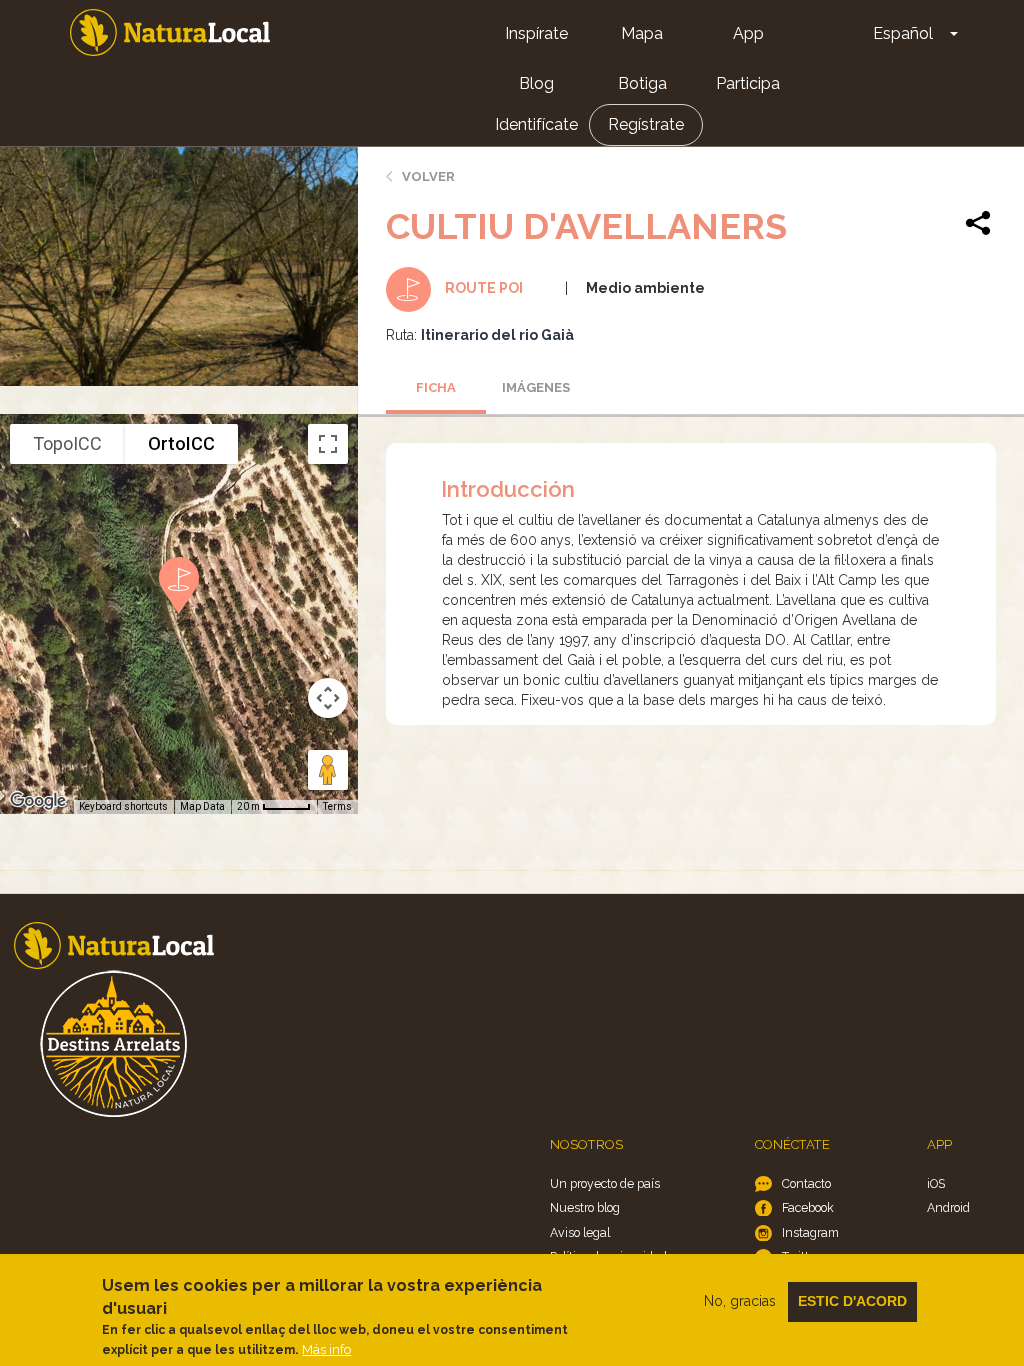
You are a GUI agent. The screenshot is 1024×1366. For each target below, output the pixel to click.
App (748, 33)
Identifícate (536, 124)
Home (170, 32)
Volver (428, 176)
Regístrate (646, 124)
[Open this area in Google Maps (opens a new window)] (38, 801)
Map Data (202, 806)
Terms (337, 806)
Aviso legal (580, 1232)
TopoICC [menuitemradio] (67, 443)
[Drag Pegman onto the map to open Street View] (328, 770)
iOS (936, 1183)
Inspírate (536, 33)
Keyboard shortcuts (123, 806)
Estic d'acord (852, 1301)
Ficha (436, 387)
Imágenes (536, 387)
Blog (536, 83)
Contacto (806, 1183)
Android (948, 1207)
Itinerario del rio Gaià (497, 335)
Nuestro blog (585, 1207)
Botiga (642, 83)
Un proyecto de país (605, 1183)
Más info (326, 1349)
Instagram (810, 1232)
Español (903, 33)
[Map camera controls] (328, 698)
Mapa (642, 33)
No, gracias (740, 1301)
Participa (748, 83)
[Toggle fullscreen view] (328, 444)
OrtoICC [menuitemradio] (181, 443)
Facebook (808, 1207)
